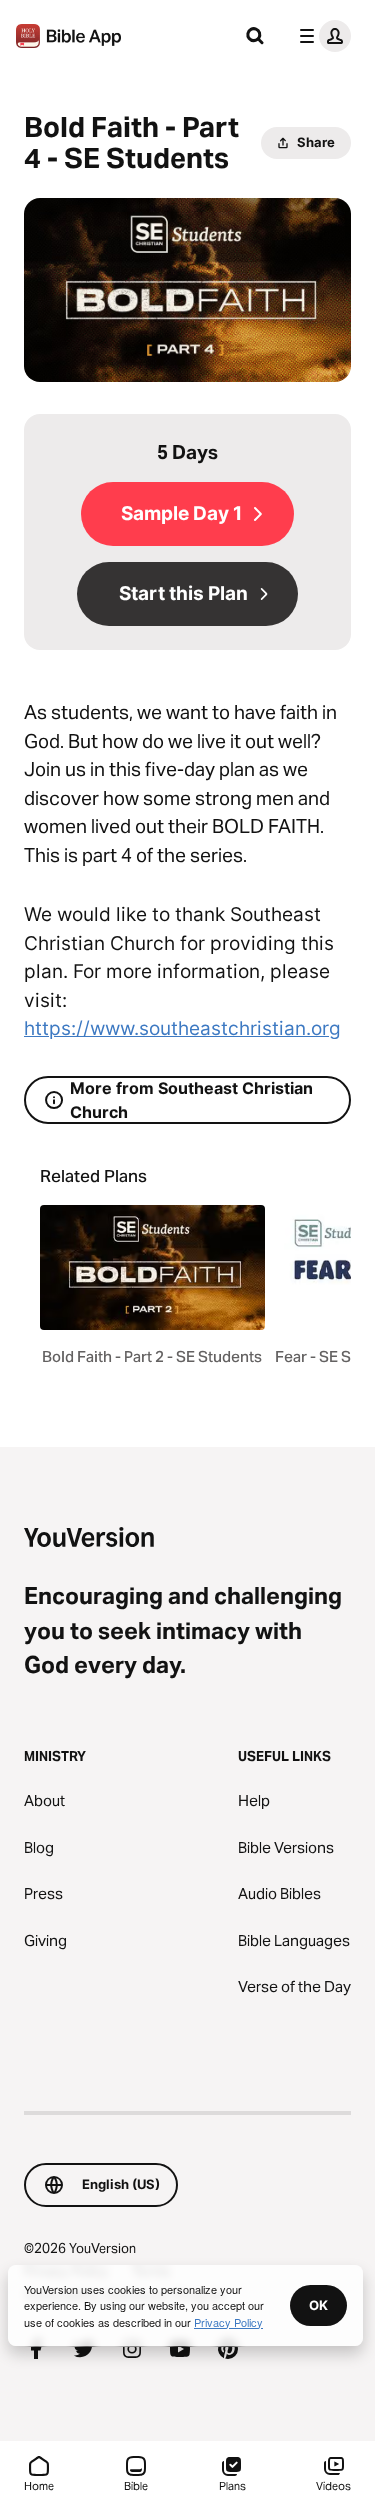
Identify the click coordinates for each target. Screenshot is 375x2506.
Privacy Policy (228, 2322)
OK (318, 2305)
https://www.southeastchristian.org (182, 1028)
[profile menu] (321, 36)
